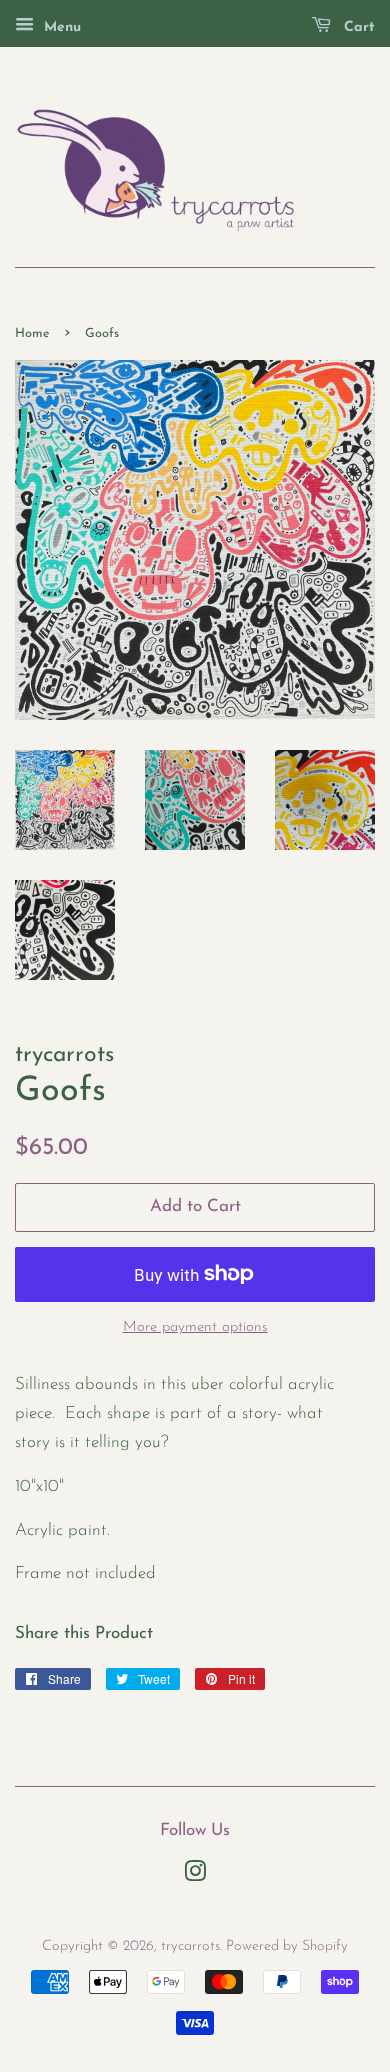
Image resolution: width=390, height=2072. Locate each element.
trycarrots (190, 1946)
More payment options (195, 1327)
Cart (357, 27)
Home (32, 333)
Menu (60, 27)
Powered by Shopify (287, 1946)
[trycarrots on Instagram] (195, 1876)
